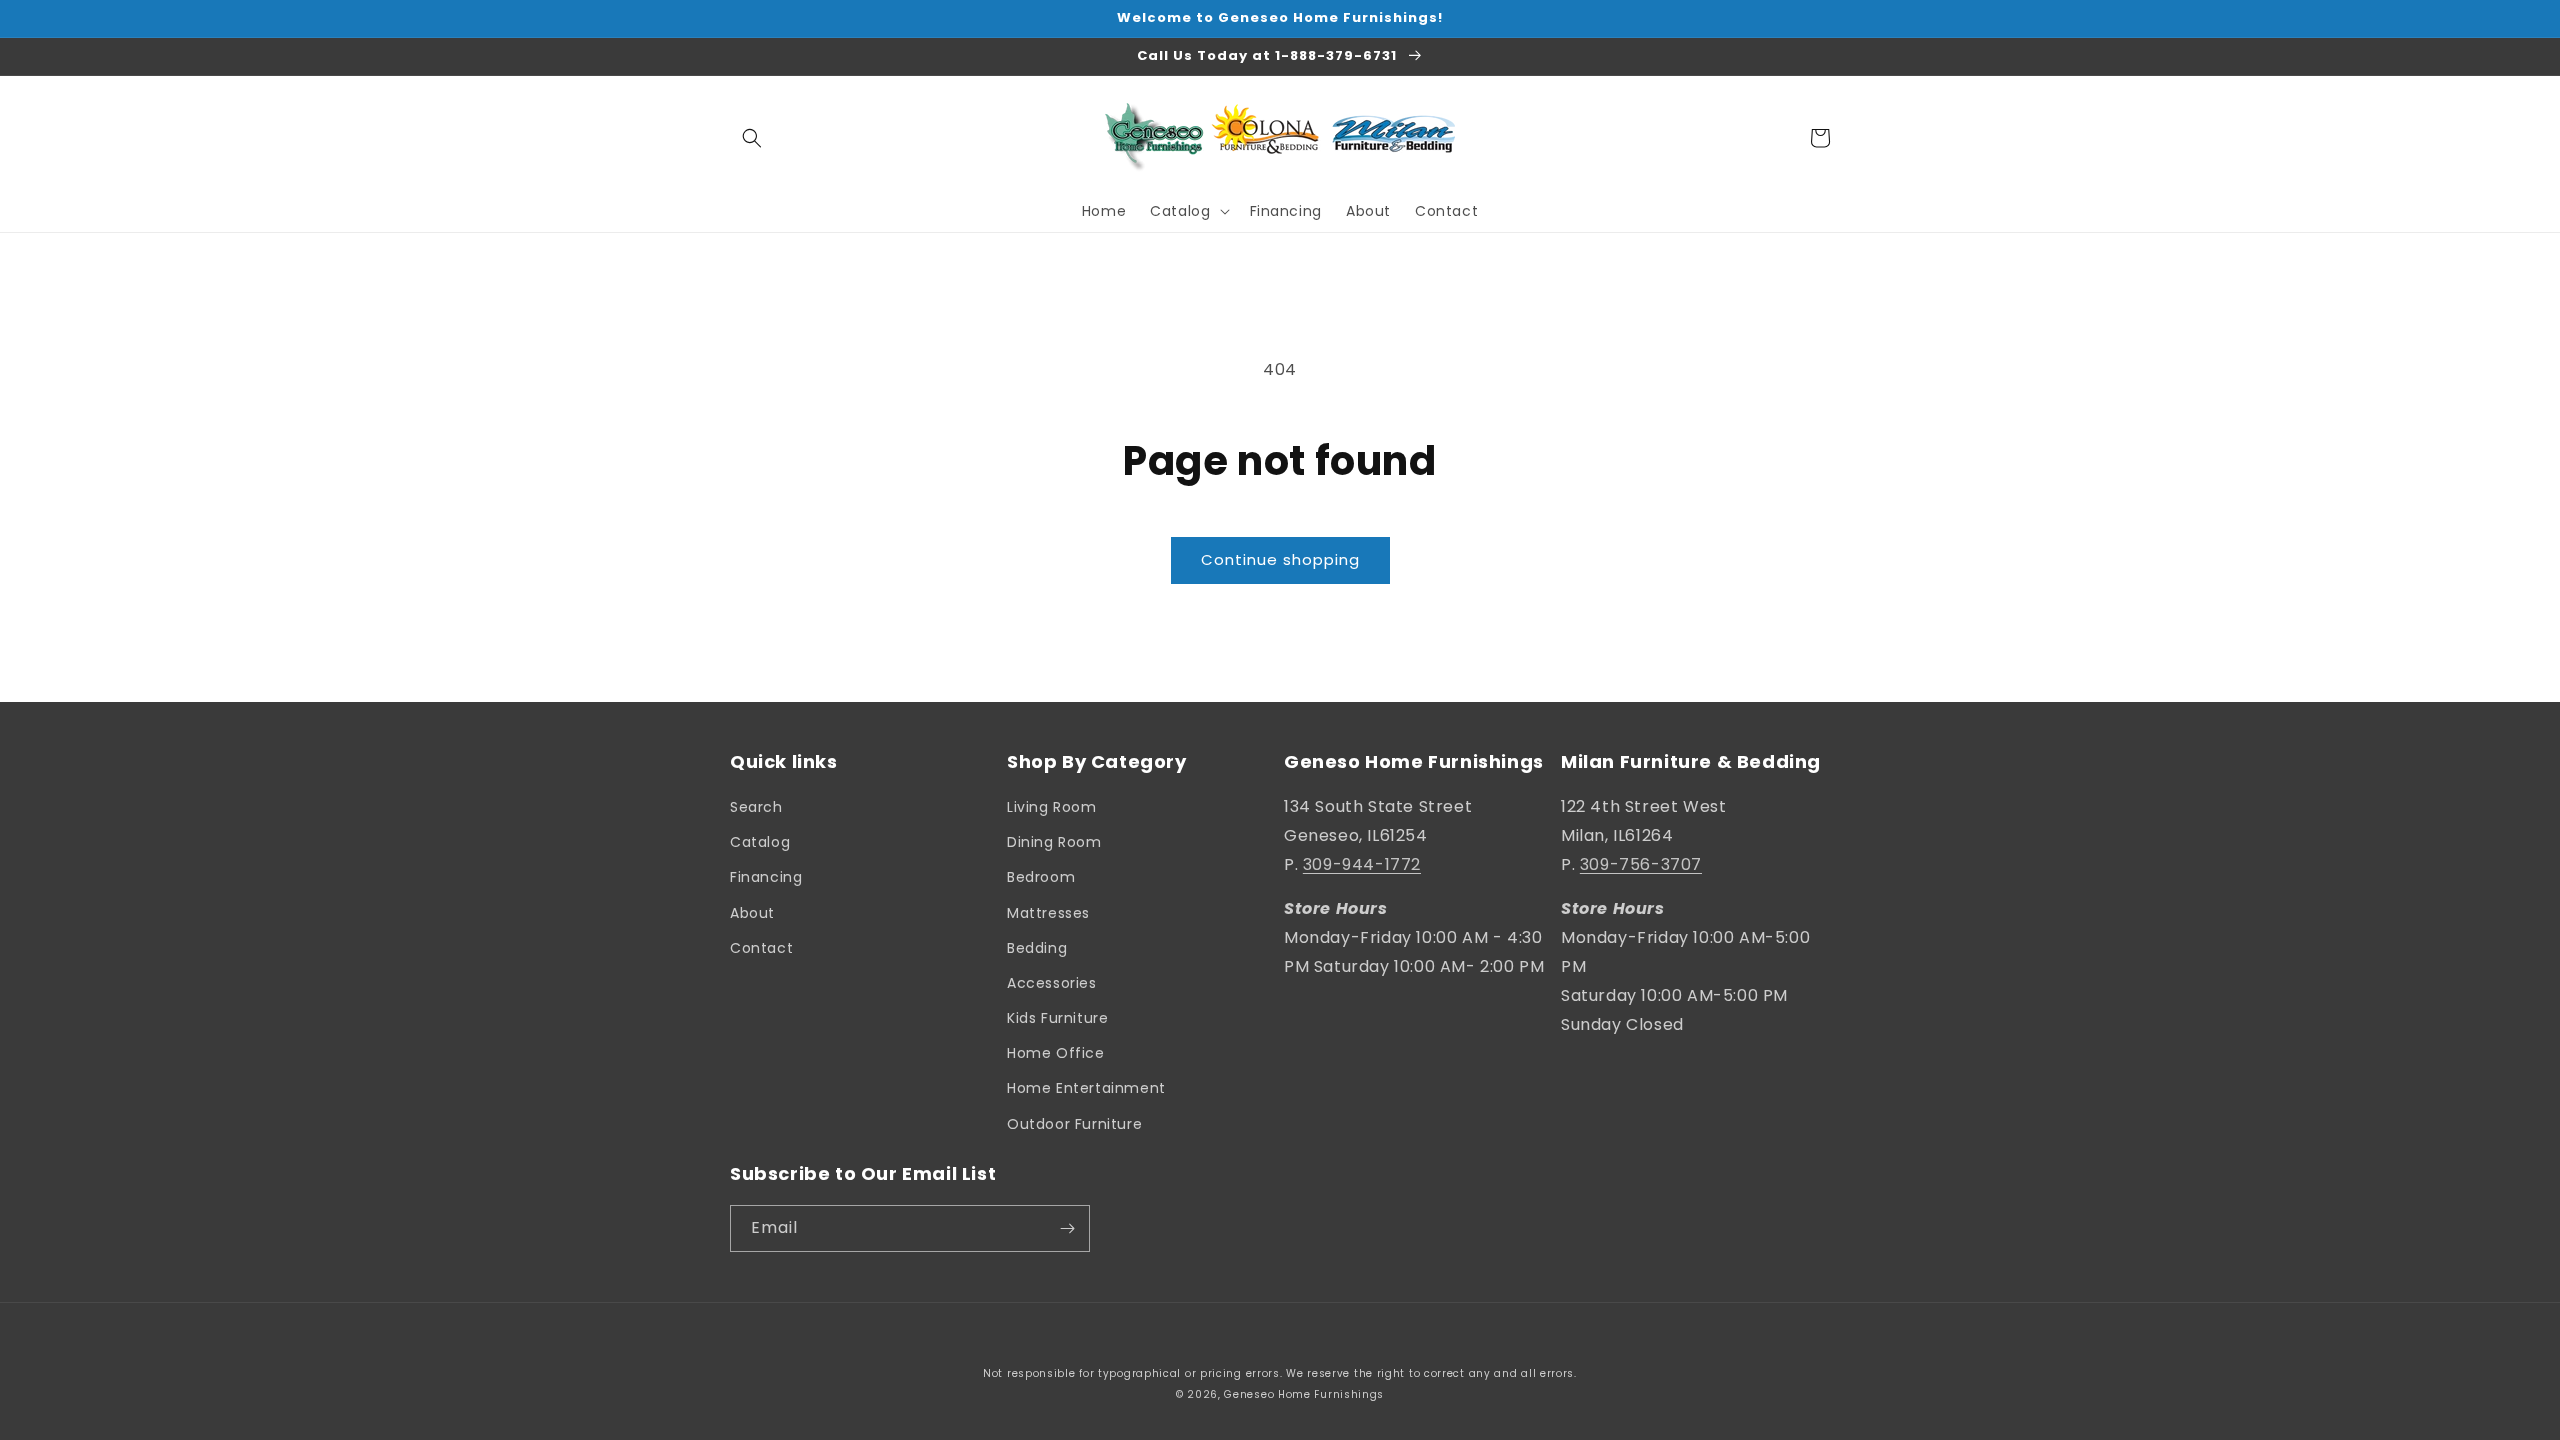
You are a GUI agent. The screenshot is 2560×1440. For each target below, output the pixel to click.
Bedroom (1041, 877)
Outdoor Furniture (1074, 1124)
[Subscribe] (1067, 1228)
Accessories (1052, 983)
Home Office (1056, 1053)
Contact (761, 948)
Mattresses (1048, 913)
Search (756, 807)
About (752, 913)
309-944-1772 (1362, 864)
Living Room (1052, 807)
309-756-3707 (1641, 864)
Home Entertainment (1086, 1088)
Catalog (760, 842)
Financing (766, 877)
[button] (752, 138)
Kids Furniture (1057, 1018)
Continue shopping (1280, 559)
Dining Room (1054, 842)
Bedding (1037, 948)
